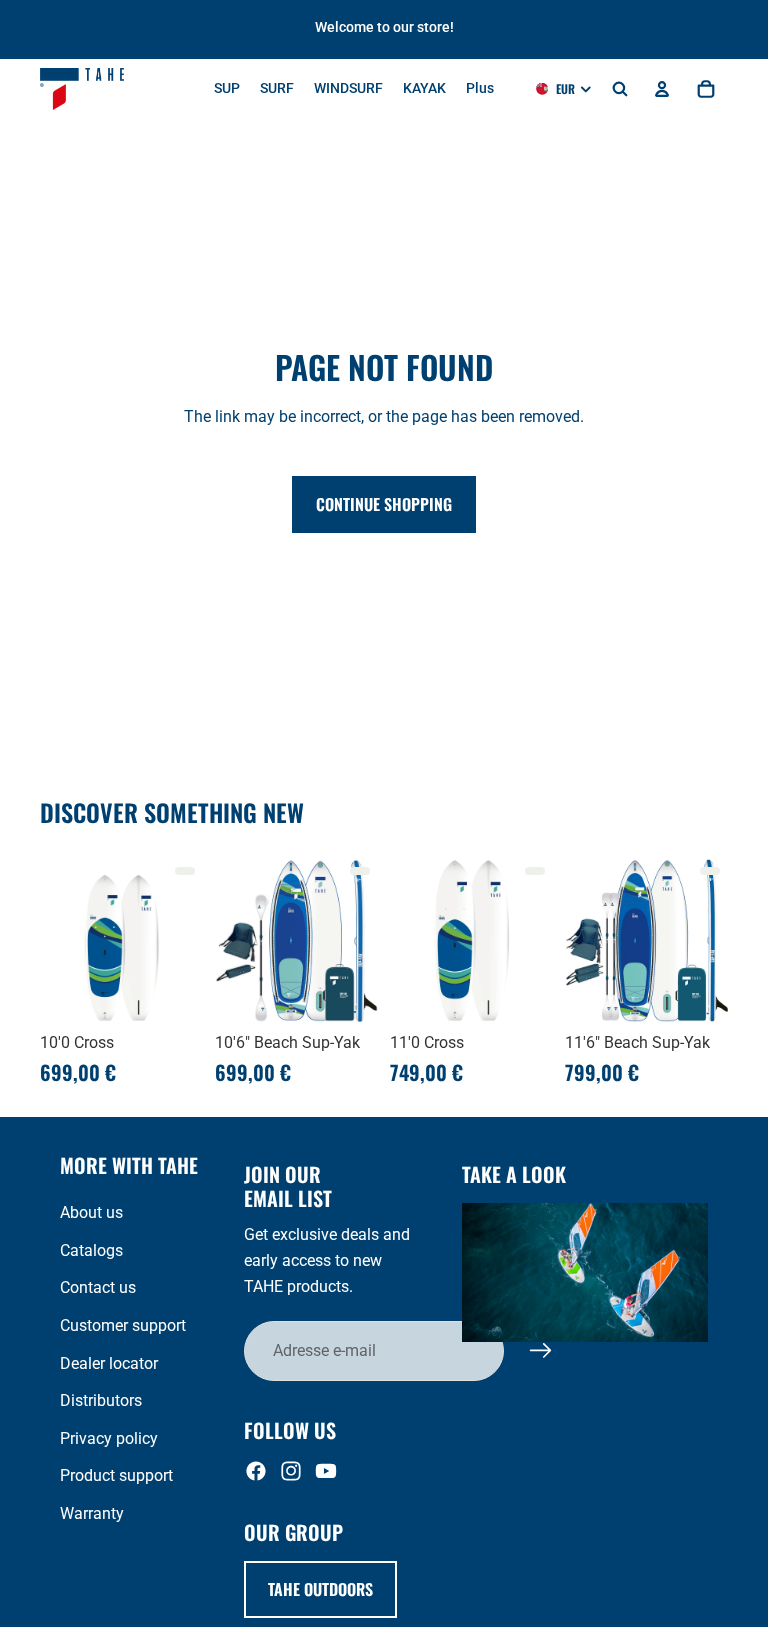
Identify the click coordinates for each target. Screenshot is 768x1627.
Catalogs (91, 1250)
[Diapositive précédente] (62, 941)
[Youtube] (326, 1471)
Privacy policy (109, 1438)
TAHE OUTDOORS (320, 1589)
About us (91, 1212)
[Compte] (662, 89)
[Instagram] (291, 1471)
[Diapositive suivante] (181, 941)
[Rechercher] (620, 89)
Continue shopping (384, 504)
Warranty (92, 1513)
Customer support (123, 1325)
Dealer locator (109, 1363)
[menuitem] (480, 89)
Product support (116, 1475)
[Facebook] (256, 1471)
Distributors (101, 1400)
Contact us (98, 1287)
